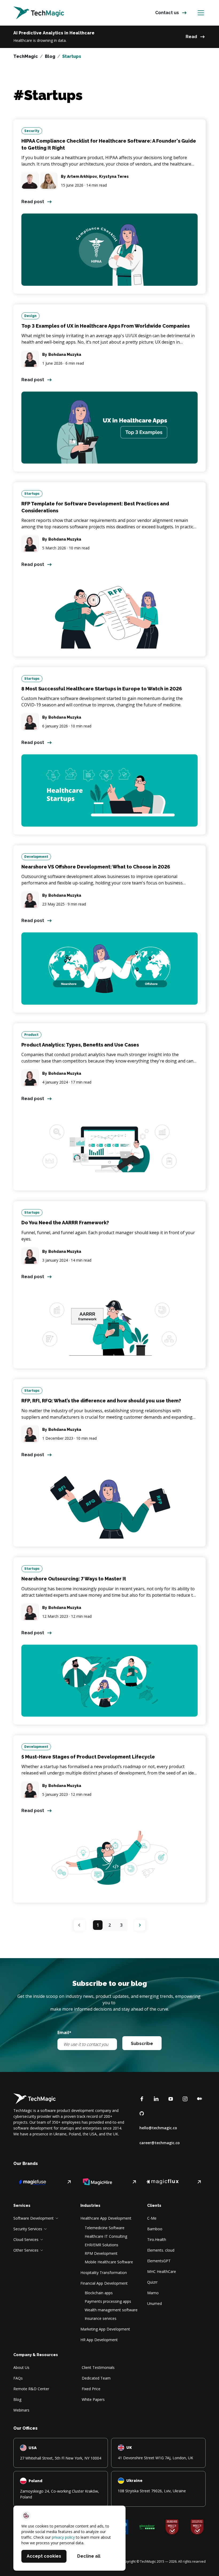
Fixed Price (91, 2389)
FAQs (18, 2378)
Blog (50, 56)
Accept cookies (44, 2556)
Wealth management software (111, 2310)
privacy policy (63, 2537)
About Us (21, 2367)
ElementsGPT (159, 2261)
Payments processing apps (108, 2301)
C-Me (152, 2218)
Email (64, 2032)
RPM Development (101, 2253)
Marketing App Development (105, 2329)
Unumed (155, 2303)
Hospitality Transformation (104, 2273)
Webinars (21, 2410)
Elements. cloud (161, 2250)
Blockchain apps (99, 2293)
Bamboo (155, 2229)
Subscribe (142, 2044)
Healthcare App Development (106, 2218)
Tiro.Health (157, 2239)
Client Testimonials (98, 2367)
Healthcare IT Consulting (106, 2236)
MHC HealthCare (162, 2271)
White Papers (93, 2399)
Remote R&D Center (31, 2389)
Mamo (153, 2293)
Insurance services (101, 2318)
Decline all (89, 2556)
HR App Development (99, 2340)
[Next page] (140, 1925)
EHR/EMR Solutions (101, 2245)
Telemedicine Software (105, 2228)
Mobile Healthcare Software (109, 2262)
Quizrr (152, 2282)
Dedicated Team (96, 2378)
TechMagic (26, 56)
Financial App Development (104, 2283)
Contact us (167, 13)
